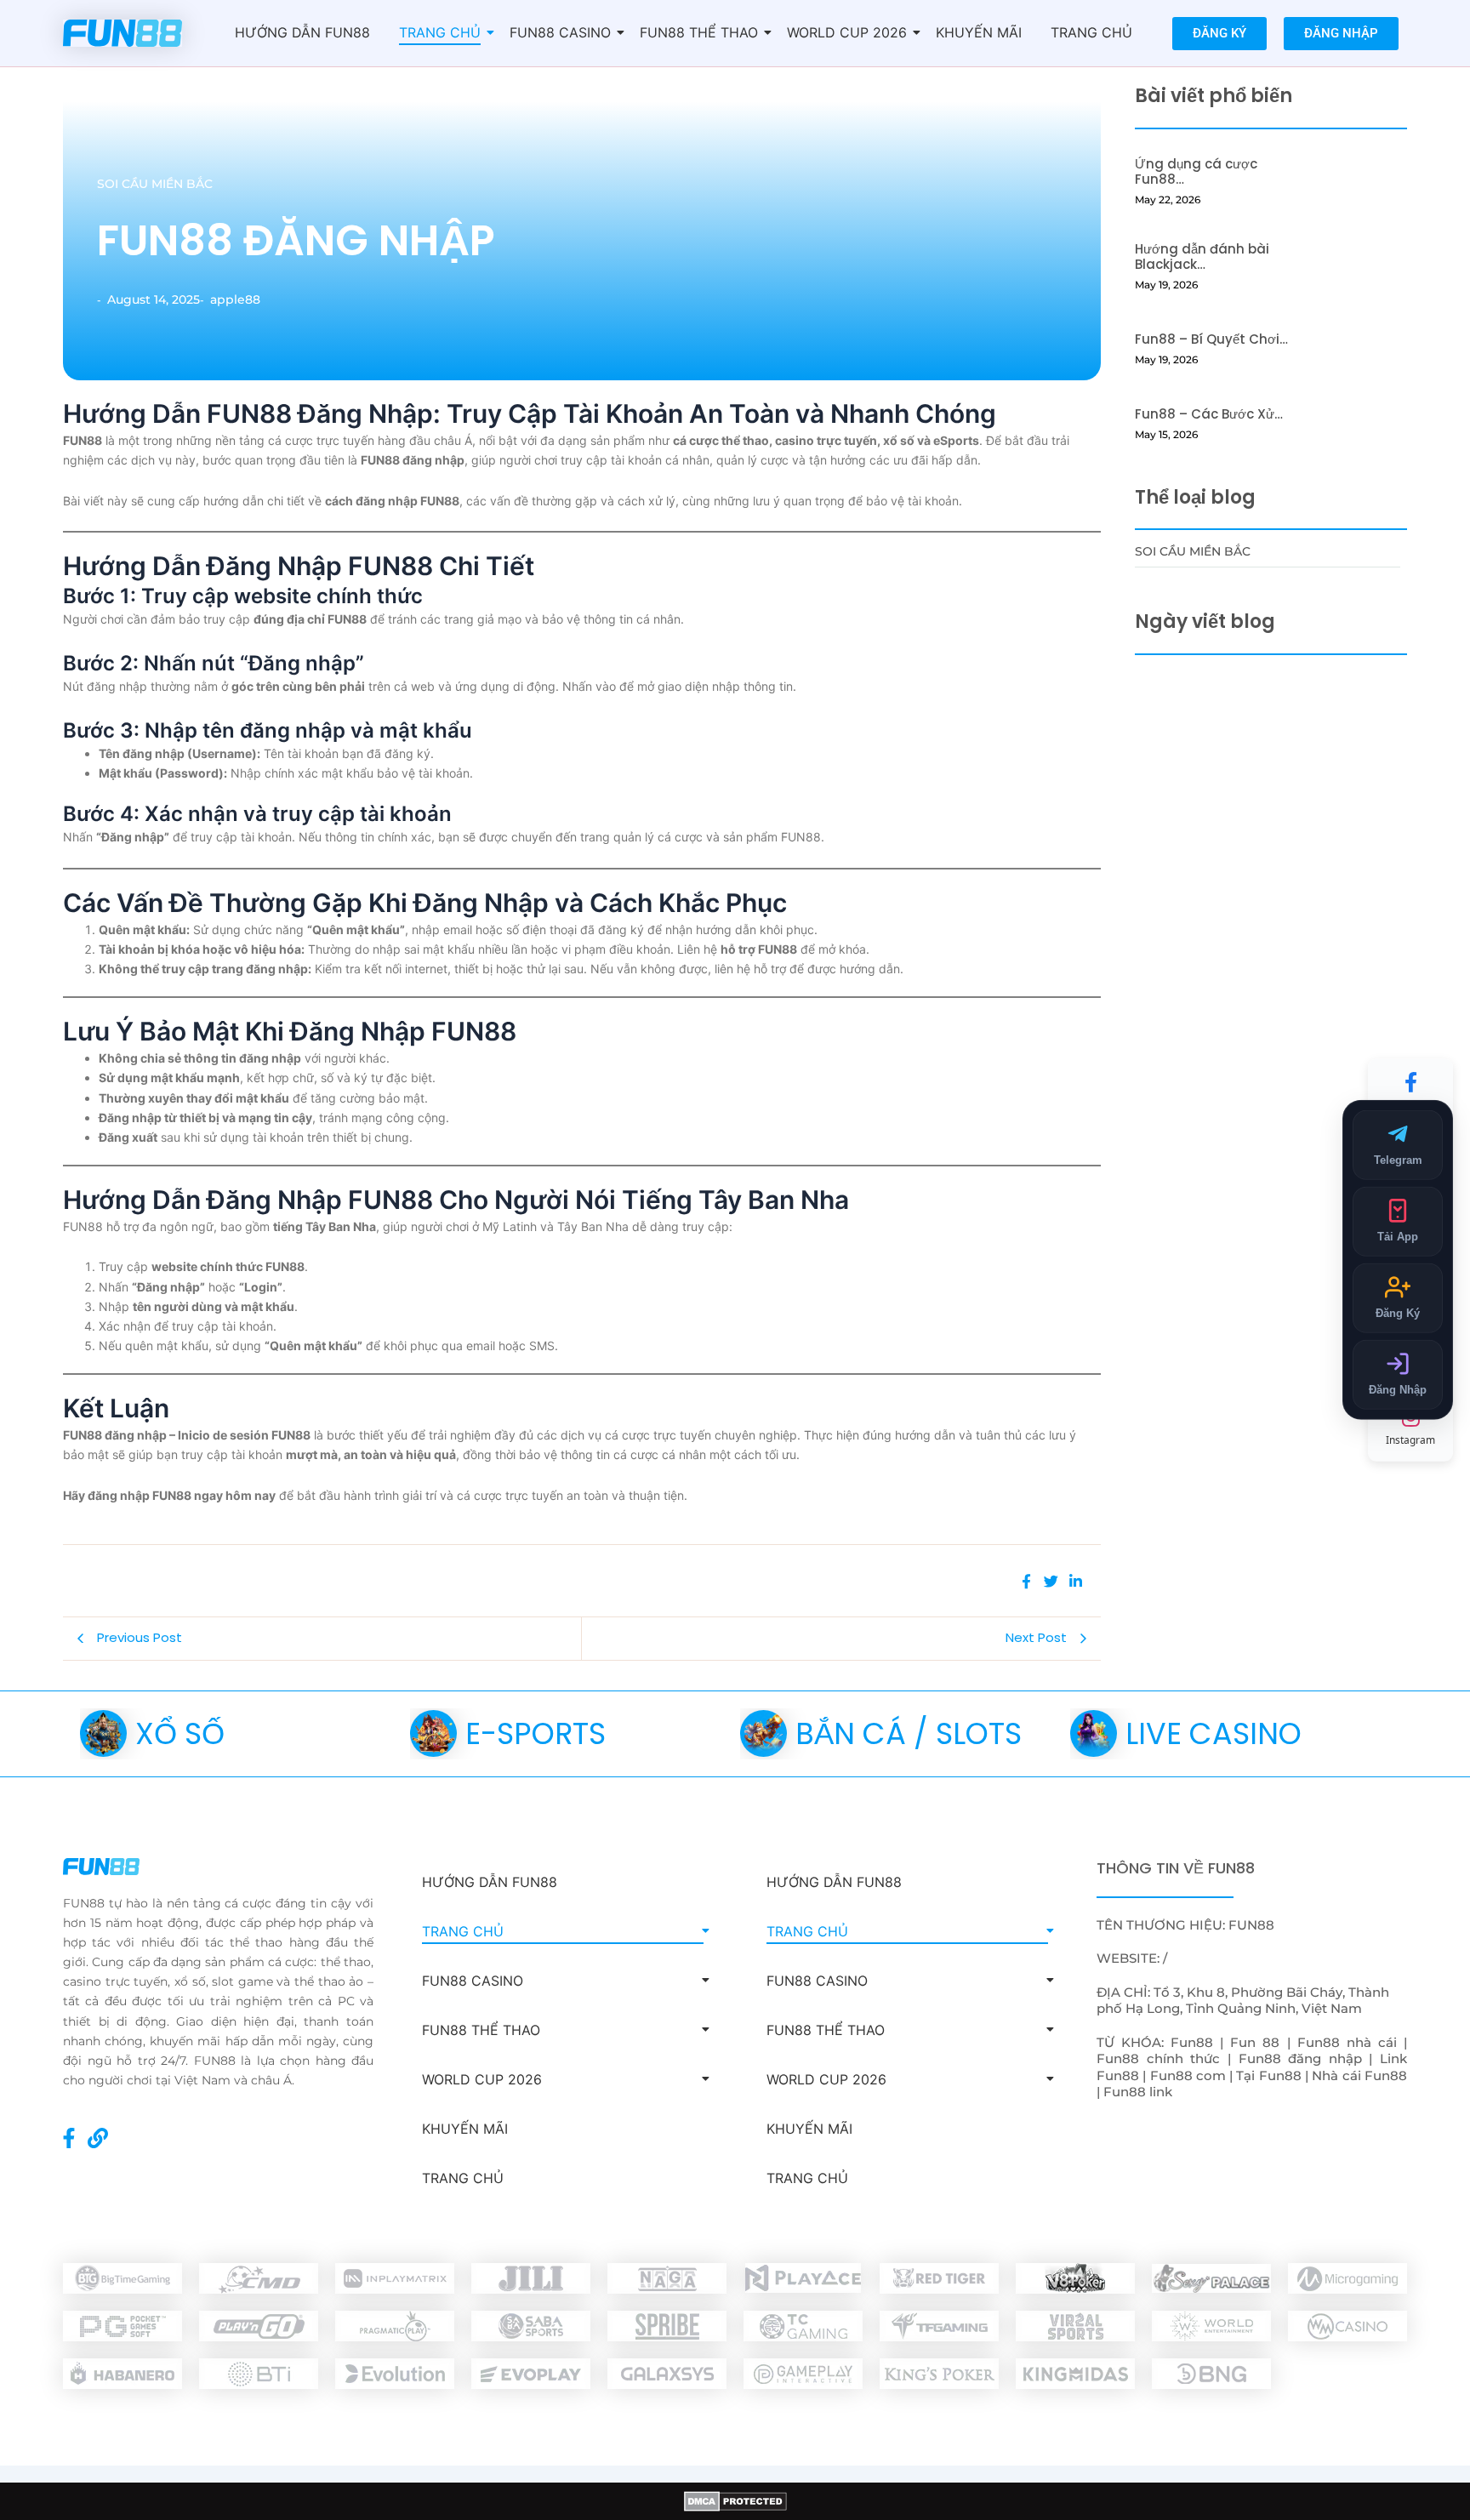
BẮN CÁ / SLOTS (909, 1733)
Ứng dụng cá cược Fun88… (1196, 172)
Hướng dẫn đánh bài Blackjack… (1202, 257)
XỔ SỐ (180, 1733)
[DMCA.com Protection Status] (735, 2501)
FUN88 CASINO (560, 32)
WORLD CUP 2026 (847, 32)
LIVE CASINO (1214, 1733)
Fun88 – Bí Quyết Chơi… (1211, 339)
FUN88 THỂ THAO (699, 32)
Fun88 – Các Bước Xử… (1209, 414)
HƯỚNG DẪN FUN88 (302, 32)
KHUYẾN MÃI (979, 32)
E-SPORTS (536, 1733)
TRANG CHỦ (440, 32)
